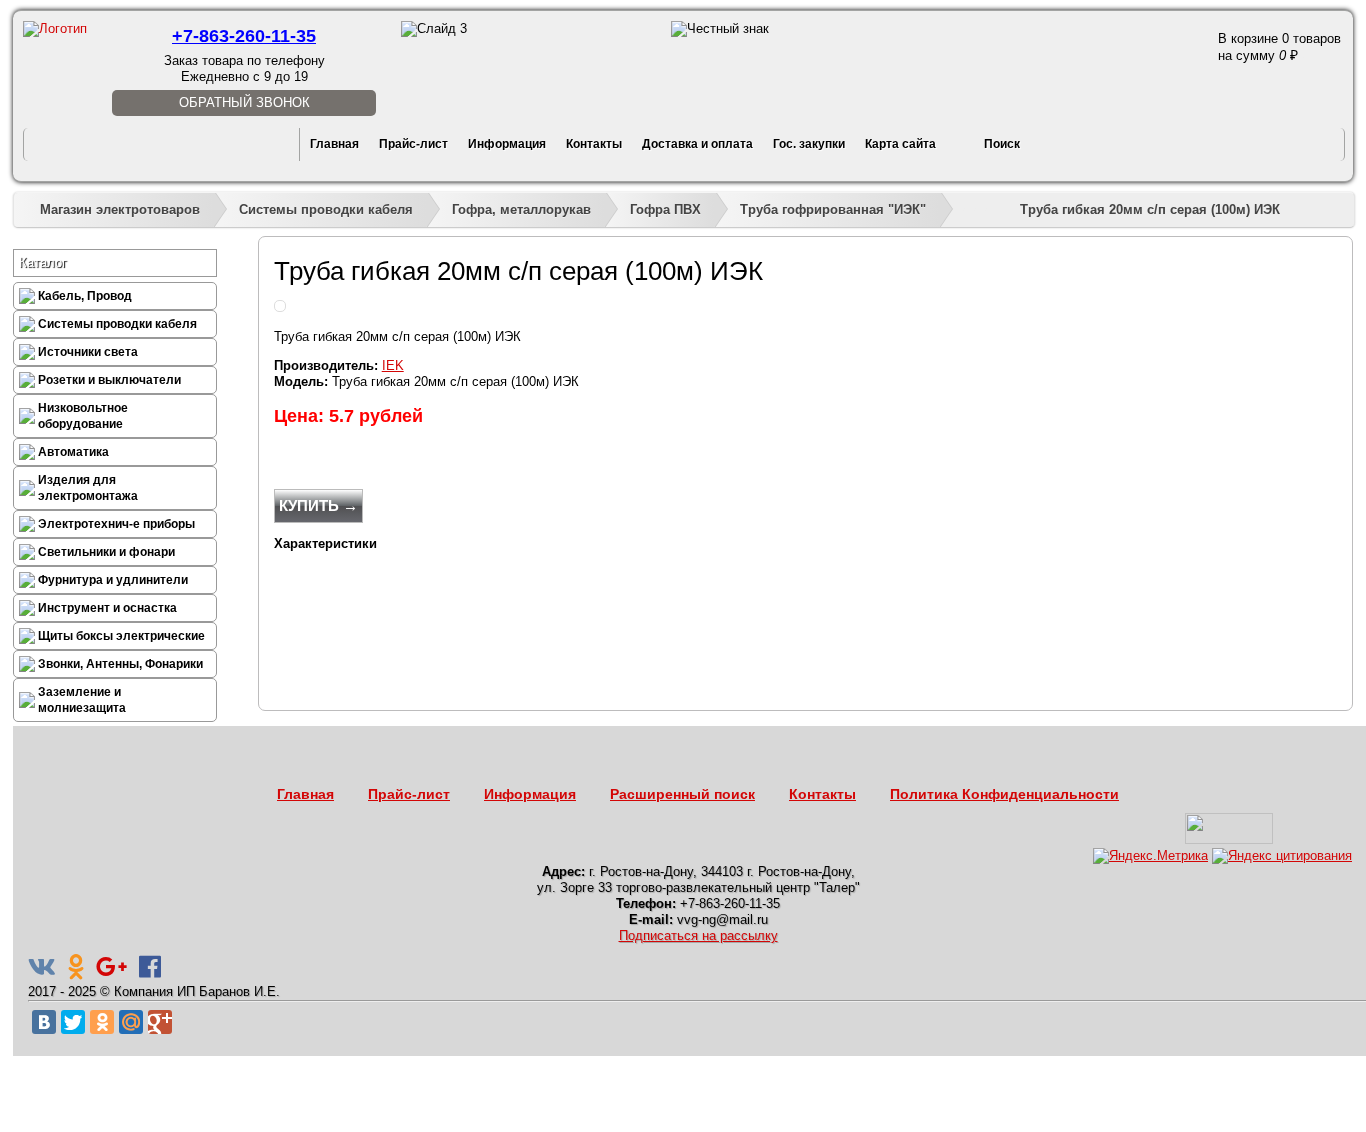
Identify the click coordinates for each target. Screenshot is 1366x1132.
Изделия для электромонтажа (88, 488)
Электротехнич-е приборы (116, 524)
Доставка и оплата (697, 144)
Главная (334, 144)
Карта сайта (900, 144)
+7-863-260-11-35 (244, 36)
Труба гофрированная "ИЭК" (833, 209)
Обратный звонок (244, 102)
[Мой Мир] (131, 1022)
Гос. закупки (809, 144)
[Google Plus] (160, 1022)
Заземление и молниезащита (82, 700)
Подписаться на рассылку (698, 935)
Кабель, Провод (85, 296)
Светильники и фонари (106, 552)
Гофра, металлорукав (521, 209)
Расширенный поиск (682, 794)
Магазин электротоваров (120, 209)
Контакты (594, 144)
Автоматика (73, 452)
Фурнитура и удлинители (113, 580)
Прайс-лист (413, 144)
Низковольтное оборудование (83, 416)
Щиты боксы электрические (121, 636)
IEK (393, 365)
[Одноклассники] (102, 1022)
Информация (507, 144)
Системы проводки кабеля (326, 209)
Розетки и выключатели (109, 380)
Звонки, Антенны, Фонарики (120, 664)
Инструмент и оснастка (107, 608)
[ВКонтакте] (44, 1022)
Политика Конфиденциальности (1004, 794)
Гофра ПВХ (665, 209)
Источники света (88, 352)
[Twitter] (73, 1022)
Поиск (1002, 144)
